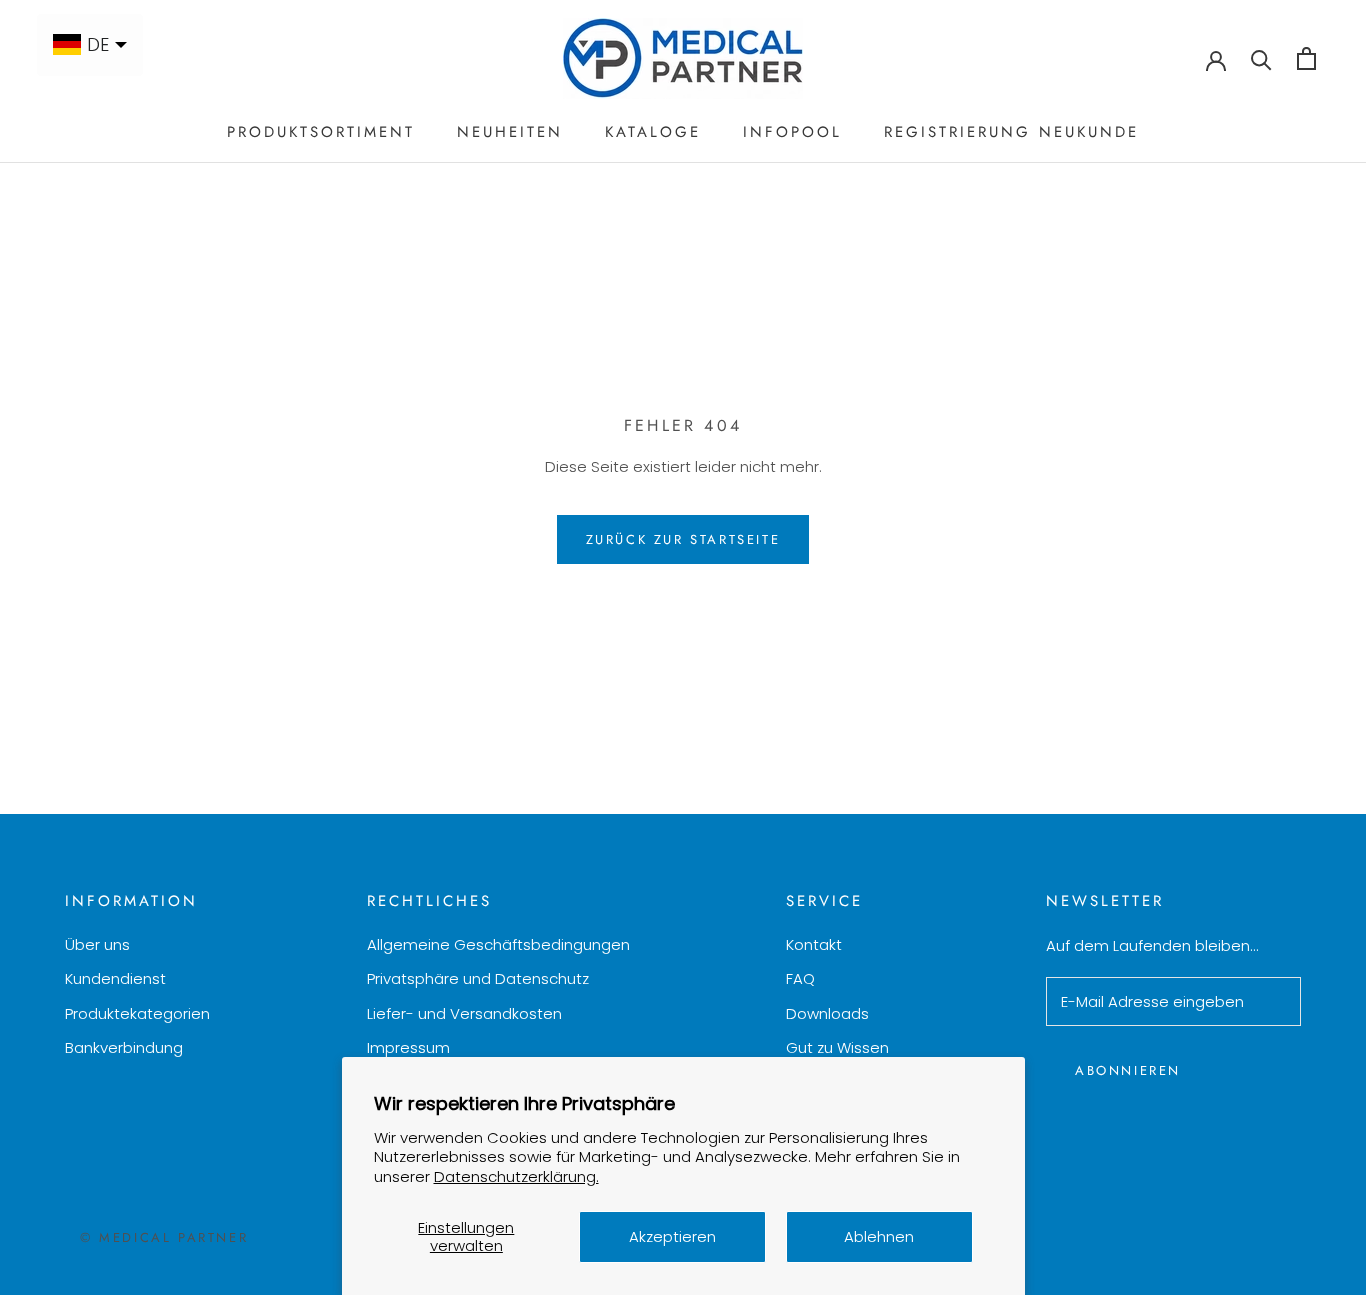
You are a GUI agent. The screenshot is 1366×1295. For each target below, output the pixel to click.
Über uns (97, 944)
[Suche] (1261, 58)
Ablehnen (879, 1236)
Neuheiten (510, 132)
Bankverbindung (124, 1047)
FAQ (800, 978)
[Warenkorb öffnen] (1306, 58)
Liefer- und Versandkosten (464, 1013)
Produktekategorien (137, 1013)
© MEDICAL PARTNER (164, 1237)
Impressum (408, 1047)
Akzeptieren (672, 1236)
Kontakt (814, 944)
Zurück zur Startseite (683, 539)
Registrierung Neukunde (1011, 132)
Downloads (827, 1013)
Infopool (792, 132)
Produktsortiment (321, 132)
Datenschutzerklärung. (516, 1176)
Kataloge (653, 132)
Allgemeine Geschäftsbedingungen (498, 944)
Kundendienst (115, 978)
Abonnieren (1128, 1070)
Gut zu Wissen (837, 1047)
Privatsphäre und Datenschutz (478, 978)
